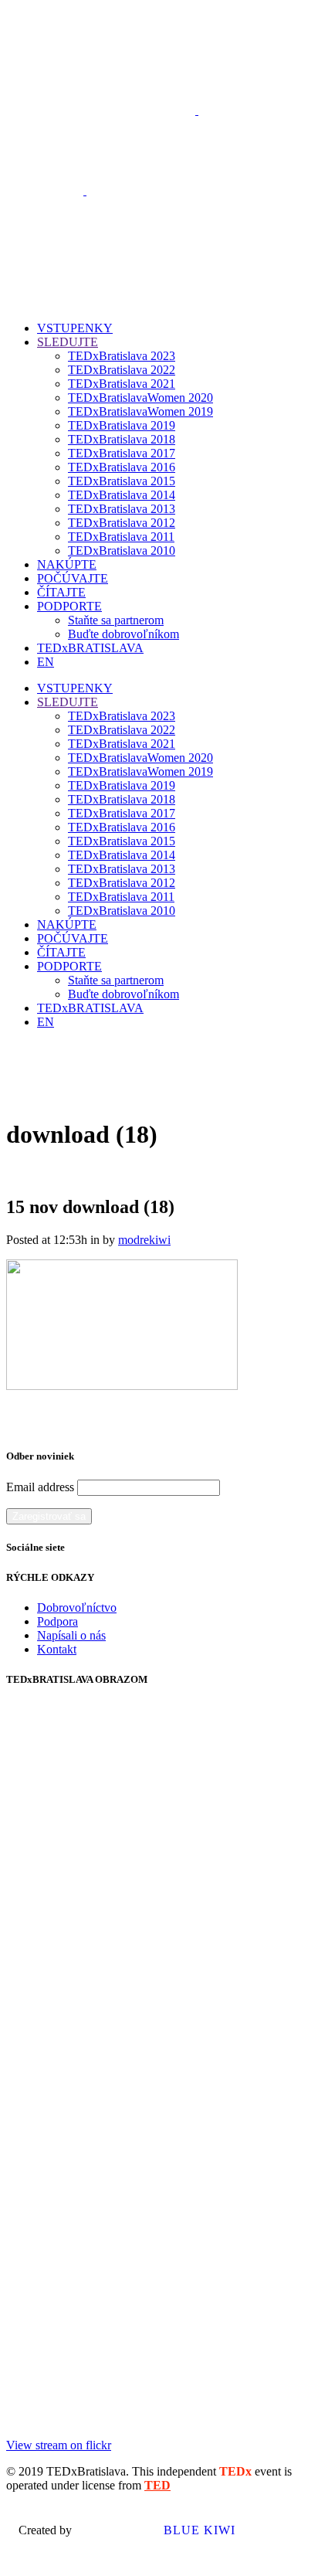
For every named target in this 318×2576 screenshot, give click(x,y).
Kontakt (57, 1649)
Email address (40, 1487)
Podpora (58, 1621)
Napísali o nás (71, 1635)
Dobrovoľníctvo (77, 1607)
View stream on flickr (59, 2445)
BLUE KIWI (198, 2530)
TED (157, 2485)
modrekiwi (144, 1240)
